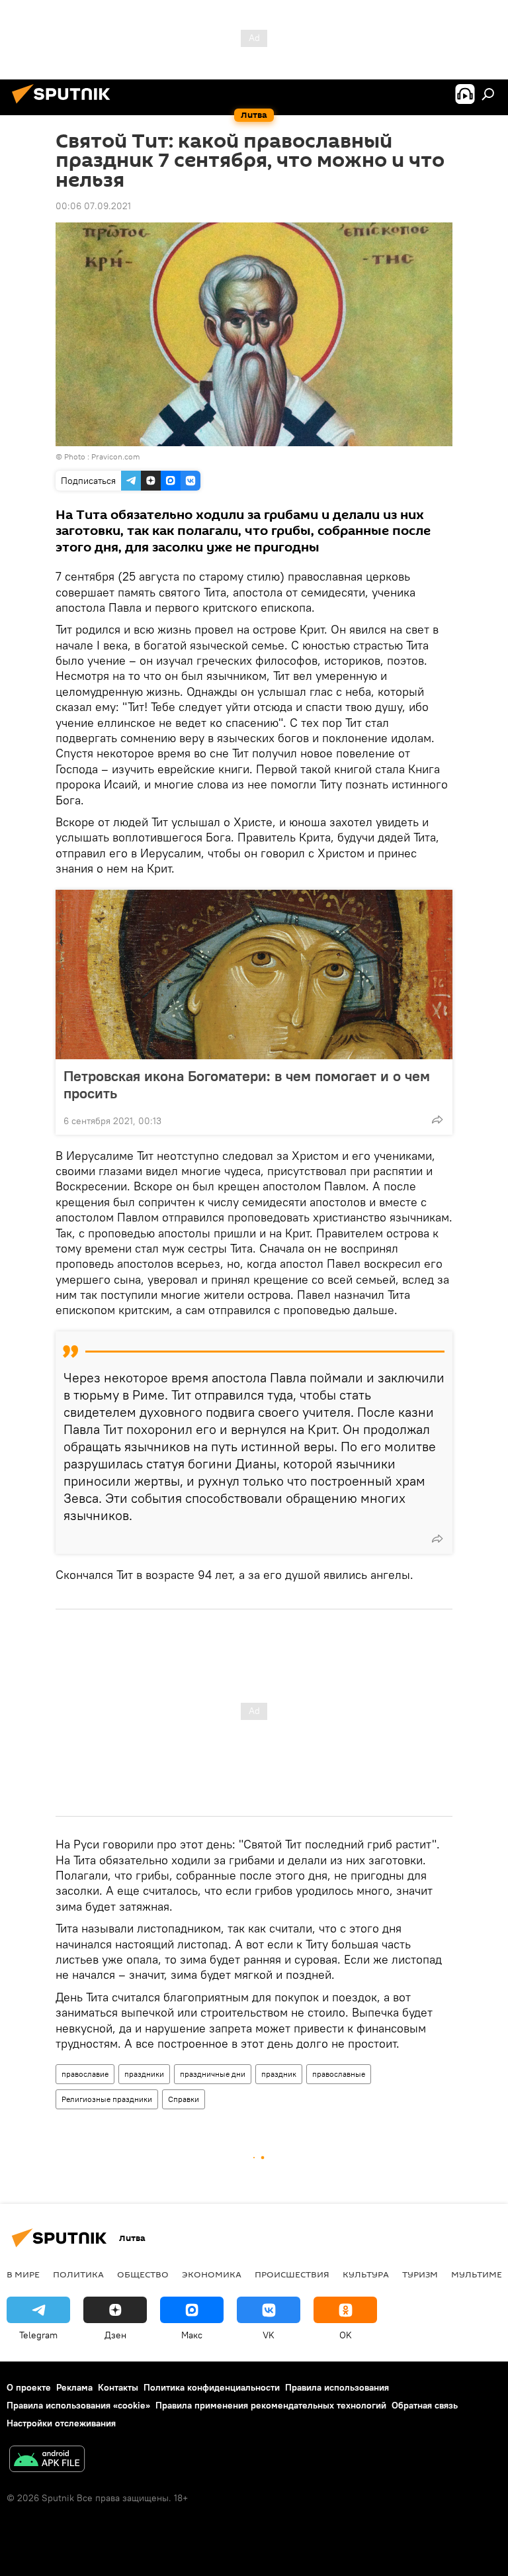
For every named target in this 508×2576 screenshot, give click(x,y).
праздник (279, 2074)
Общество (143, 2274)
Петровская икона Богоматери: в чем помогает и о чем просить (247, 1084)
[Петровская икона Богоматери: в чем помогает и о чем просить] (254, 975)
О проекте (29, 2387)
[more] (437, 1120)
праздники (144, 2074)
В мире (23, 2274)
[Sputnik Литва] (65, 105)
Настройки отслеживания (61, 2423)
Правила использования (337, 2387)
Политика (78, 2274)
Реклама (74, 2387)
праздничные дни (213, 2074)
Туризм (420, 2274)
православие (85, 2074)
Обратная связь (425, 2405)
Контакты (118, 2387)
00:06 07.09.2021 (93, 206)
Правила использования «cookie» (78, 2405)
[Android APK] (47, 2460)
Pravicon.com (116, 456)
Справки (184, 2099)
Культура (366, 2274)
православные (339, 2074)
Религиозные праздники (107, 2099)
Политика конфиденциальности (212, 2387)
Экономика (212, 2274)
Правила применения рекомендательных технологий (271, 2405)
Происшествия (292, 2274)
